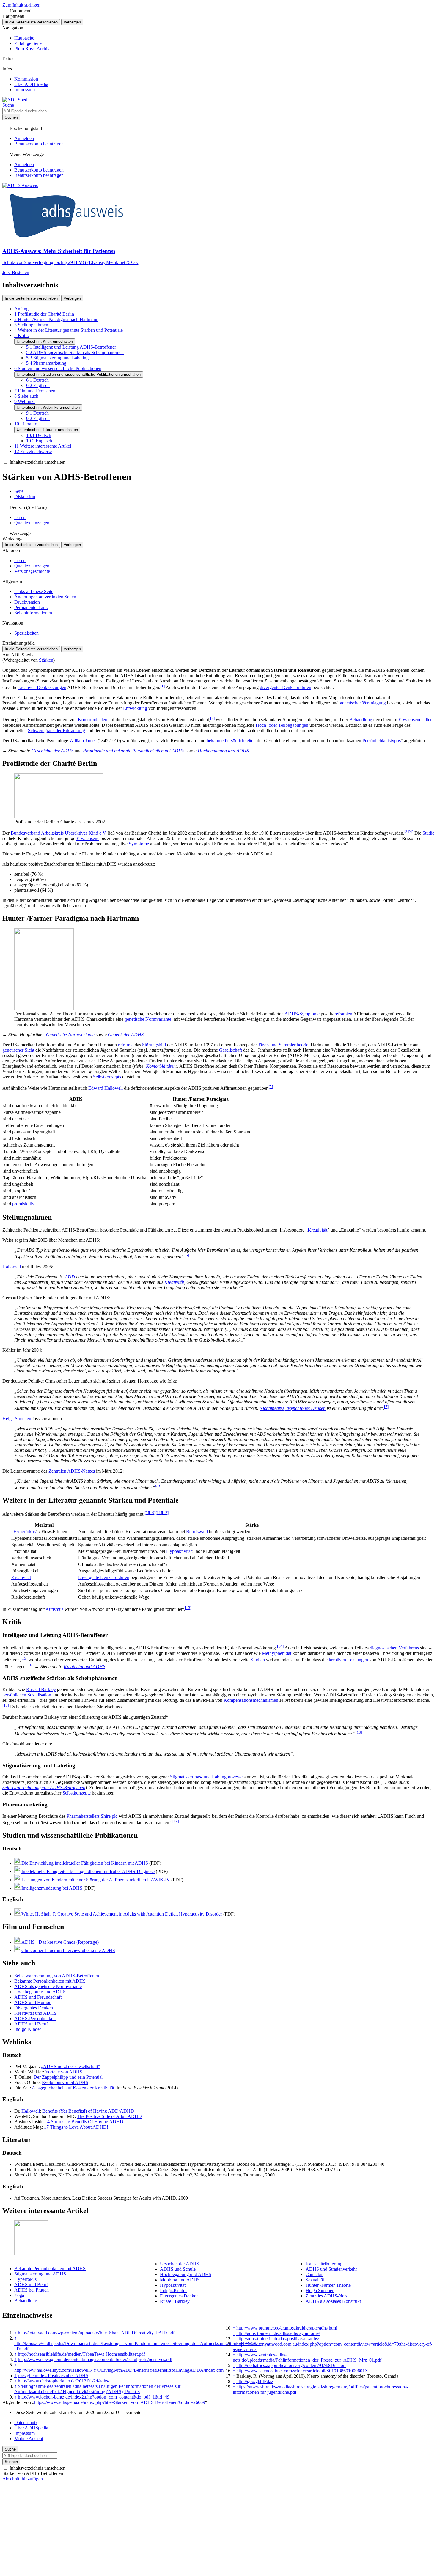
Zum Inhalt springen (21, 5)
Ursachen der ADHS (180, 2264)
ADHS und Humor (32, 2002)
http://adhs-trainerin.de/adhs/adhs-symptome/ (278, 2333)
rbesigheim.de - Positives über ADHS (53, 2376)
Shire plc (109, 1816)
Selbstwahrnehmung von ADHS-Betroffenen (44, 1788)
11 (159, 1513)
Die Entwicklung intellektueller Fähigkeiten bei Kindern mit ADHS (85, 1863)
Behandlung (361, 720)
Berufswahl (197, 1532)
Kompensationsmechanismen (251, 1700)
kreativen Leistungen (349, 1660)
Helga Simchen (17, 1419)
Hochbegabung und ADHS (223, 751)
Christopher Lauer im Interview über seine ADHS (68, 1950)
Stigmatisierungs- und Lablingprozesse (206, 1777)
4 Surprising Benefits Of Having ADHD (85, 2122)
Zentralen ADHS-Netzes (72, 1471)
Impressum (25, 2433)
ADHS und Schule (178, 2269)
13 (188, 1608)
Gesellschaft (231, 1050)
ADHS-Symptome (302, 1014)
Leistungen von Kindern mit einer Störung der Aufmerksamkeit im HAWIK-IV (96, 1880)
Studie (428, 833)
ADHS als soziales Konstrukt (333, 2301)
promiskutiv (23, 1204)
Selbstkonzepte (77, 1793)
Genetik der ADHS (126, 1035)
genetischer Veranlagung (363, 703)
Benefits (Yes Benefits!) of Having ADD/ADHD (88, 2111)
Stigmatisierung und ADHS (40, 2274)
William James (83, 741)
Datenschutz (26, 2422)
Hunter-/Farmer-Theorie (328, 2285)
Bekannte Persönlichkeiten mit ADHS (50, 1981)
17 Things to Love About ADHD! (76, 2127)
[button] (5, 11)
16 (30, 1665)
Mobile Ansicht (29, 2439)
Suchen (11, 117)
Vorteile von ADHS (64, 2072)
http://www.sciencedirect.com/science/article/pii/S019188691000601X (302, 2371)
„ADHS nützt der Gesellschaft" (71, 2066)
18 (359, 1732)
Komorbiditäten (93, 720)
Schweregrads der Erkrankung (56, 731)
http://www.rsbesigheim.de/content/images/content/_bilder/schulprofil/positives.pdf (95, 2359)
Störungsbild (154, 1045)
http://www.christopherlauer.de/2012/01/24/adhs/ (63, 2381)
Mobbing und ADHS (180, 2280)
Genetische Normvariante (70, 1035)
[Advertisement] (218, 2532)
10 (152, 1513)
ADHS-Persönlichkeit (35, 2019)
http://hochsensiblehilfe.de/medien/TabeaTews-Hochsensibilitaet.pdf (81, 2354)
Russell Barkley (41, 1689)
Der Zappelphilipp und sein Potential (68, 2077)
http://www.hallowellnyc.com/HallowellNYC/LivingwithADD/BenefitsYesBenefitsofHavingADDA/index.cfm (119, 2370)
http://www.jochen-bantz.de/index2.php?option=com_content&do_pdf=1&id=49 (94, 2397)
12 (165, 1513)
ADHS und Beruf (31, 2024)
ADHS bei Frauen (32, 2290)
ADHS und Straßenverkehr (331, 2269)
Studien (258, 1660)
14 (280, 1646)
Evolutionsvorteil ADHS (65, 2082)
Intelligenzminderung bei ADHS (52, 1888)
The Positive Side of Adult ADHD (109, 2116)
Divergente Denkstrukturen (104, 1577)
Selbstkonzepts (107, 1077)
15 (24, 1658)
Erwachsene (88, 838)
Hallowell (12, 1267)
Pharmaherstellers (83, 1816)
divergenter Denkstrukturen (286, 687)
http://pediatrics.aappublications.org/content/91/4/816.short (291, 2365)
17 (6, 1705)
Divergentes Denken (34, 2008)
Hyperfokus (25, 1532)
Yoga (19, 2295)
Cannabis (314, 2274)
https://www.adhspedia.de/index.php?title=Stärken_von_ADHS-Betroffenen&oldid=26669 (120, 2402)
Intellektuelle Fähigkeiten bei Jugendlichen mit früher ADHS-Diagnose (88, 1871)
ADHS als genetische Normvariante (48, 1986)
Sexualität (315, 2280)
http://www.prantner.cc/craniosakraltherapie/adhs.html (287, 2328)
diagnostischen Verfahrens (394, 1648)
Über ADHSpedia (31, 2428)
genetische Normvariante (148, 1019)
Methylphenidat (277, 1653)
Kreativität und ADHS (84, 1667)
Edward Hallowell (106, 1088)
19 (176, 1821)
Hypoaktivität (179, 1551)
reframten (343, 1014)
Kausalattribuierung (324, 2264)
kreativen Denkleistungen (42, 687)
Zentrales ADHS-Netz (327, 2296)
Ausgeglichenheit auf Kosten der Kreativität (73, 2088)
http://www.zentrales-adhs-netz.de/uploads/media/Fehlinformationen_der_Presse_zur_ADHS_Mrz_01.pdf (307, 2357)
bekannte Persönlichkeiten (231, 741)
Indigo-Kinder (28, 2029)
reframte (126, 1045)
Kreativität (317, 1230)
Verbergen (72, 22)
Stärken (46, 660)
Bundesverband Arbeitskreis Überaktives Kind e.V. (59, 833)
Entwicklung (135, 708)
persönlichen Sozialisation (27, 1695)
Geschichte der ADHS (52, 751)
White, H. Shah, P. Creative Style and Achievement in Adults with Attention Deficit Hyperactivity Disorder (122, 1914)
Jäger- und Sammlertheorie (283, 1045)
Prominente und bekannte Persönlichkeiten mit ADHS (134, 751)
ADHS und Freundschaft (38, 1997)
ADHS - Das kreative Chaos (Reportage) (60, 1942)
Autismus (54, 1609)
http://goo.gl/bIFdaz (255, 2381)
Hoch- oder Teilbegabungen (282, 725)
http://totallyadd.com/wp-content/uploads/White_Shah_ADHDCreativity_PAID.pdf (96, 2333)
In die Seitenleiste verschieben (31, 22)
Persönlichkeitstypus (382, 741)
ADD (70, 1277)
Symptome (139, 844)
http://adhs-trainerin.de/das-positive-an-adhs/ (278, 2339)
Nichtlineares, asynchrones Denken (293, 1409)
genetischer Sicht (18, 1050)
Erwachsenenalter (415, 720)
